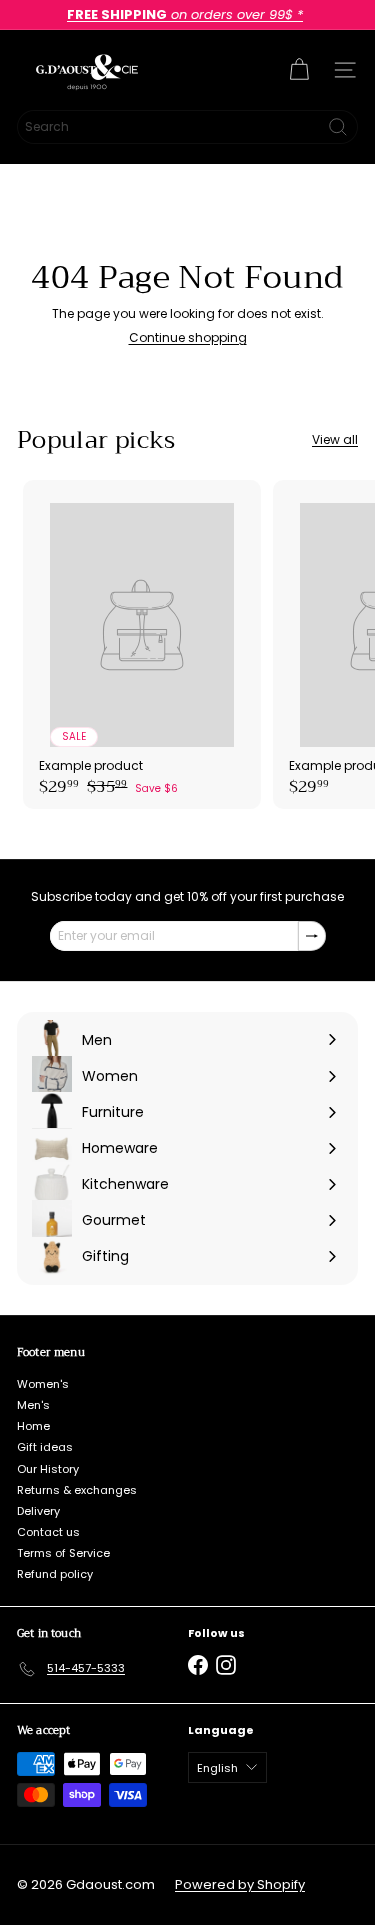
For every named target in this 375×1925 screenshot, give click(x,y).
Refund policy (55, 1574)
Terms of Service (63, 1553)
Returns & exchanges (77, 1490)
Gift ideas (45, 1447)
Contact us (48, 1532)
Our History (48, 1469)
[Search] (338, 127)
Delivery (38, 1511)
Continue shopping (188, 337)
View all (335, 440)
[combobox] (187, 127)
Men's (33, 1405)
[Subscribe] (312, 936)
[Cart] (299, 70)
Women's (43, 1384)
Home (33, 1426)
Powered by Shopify (240, 1884)
